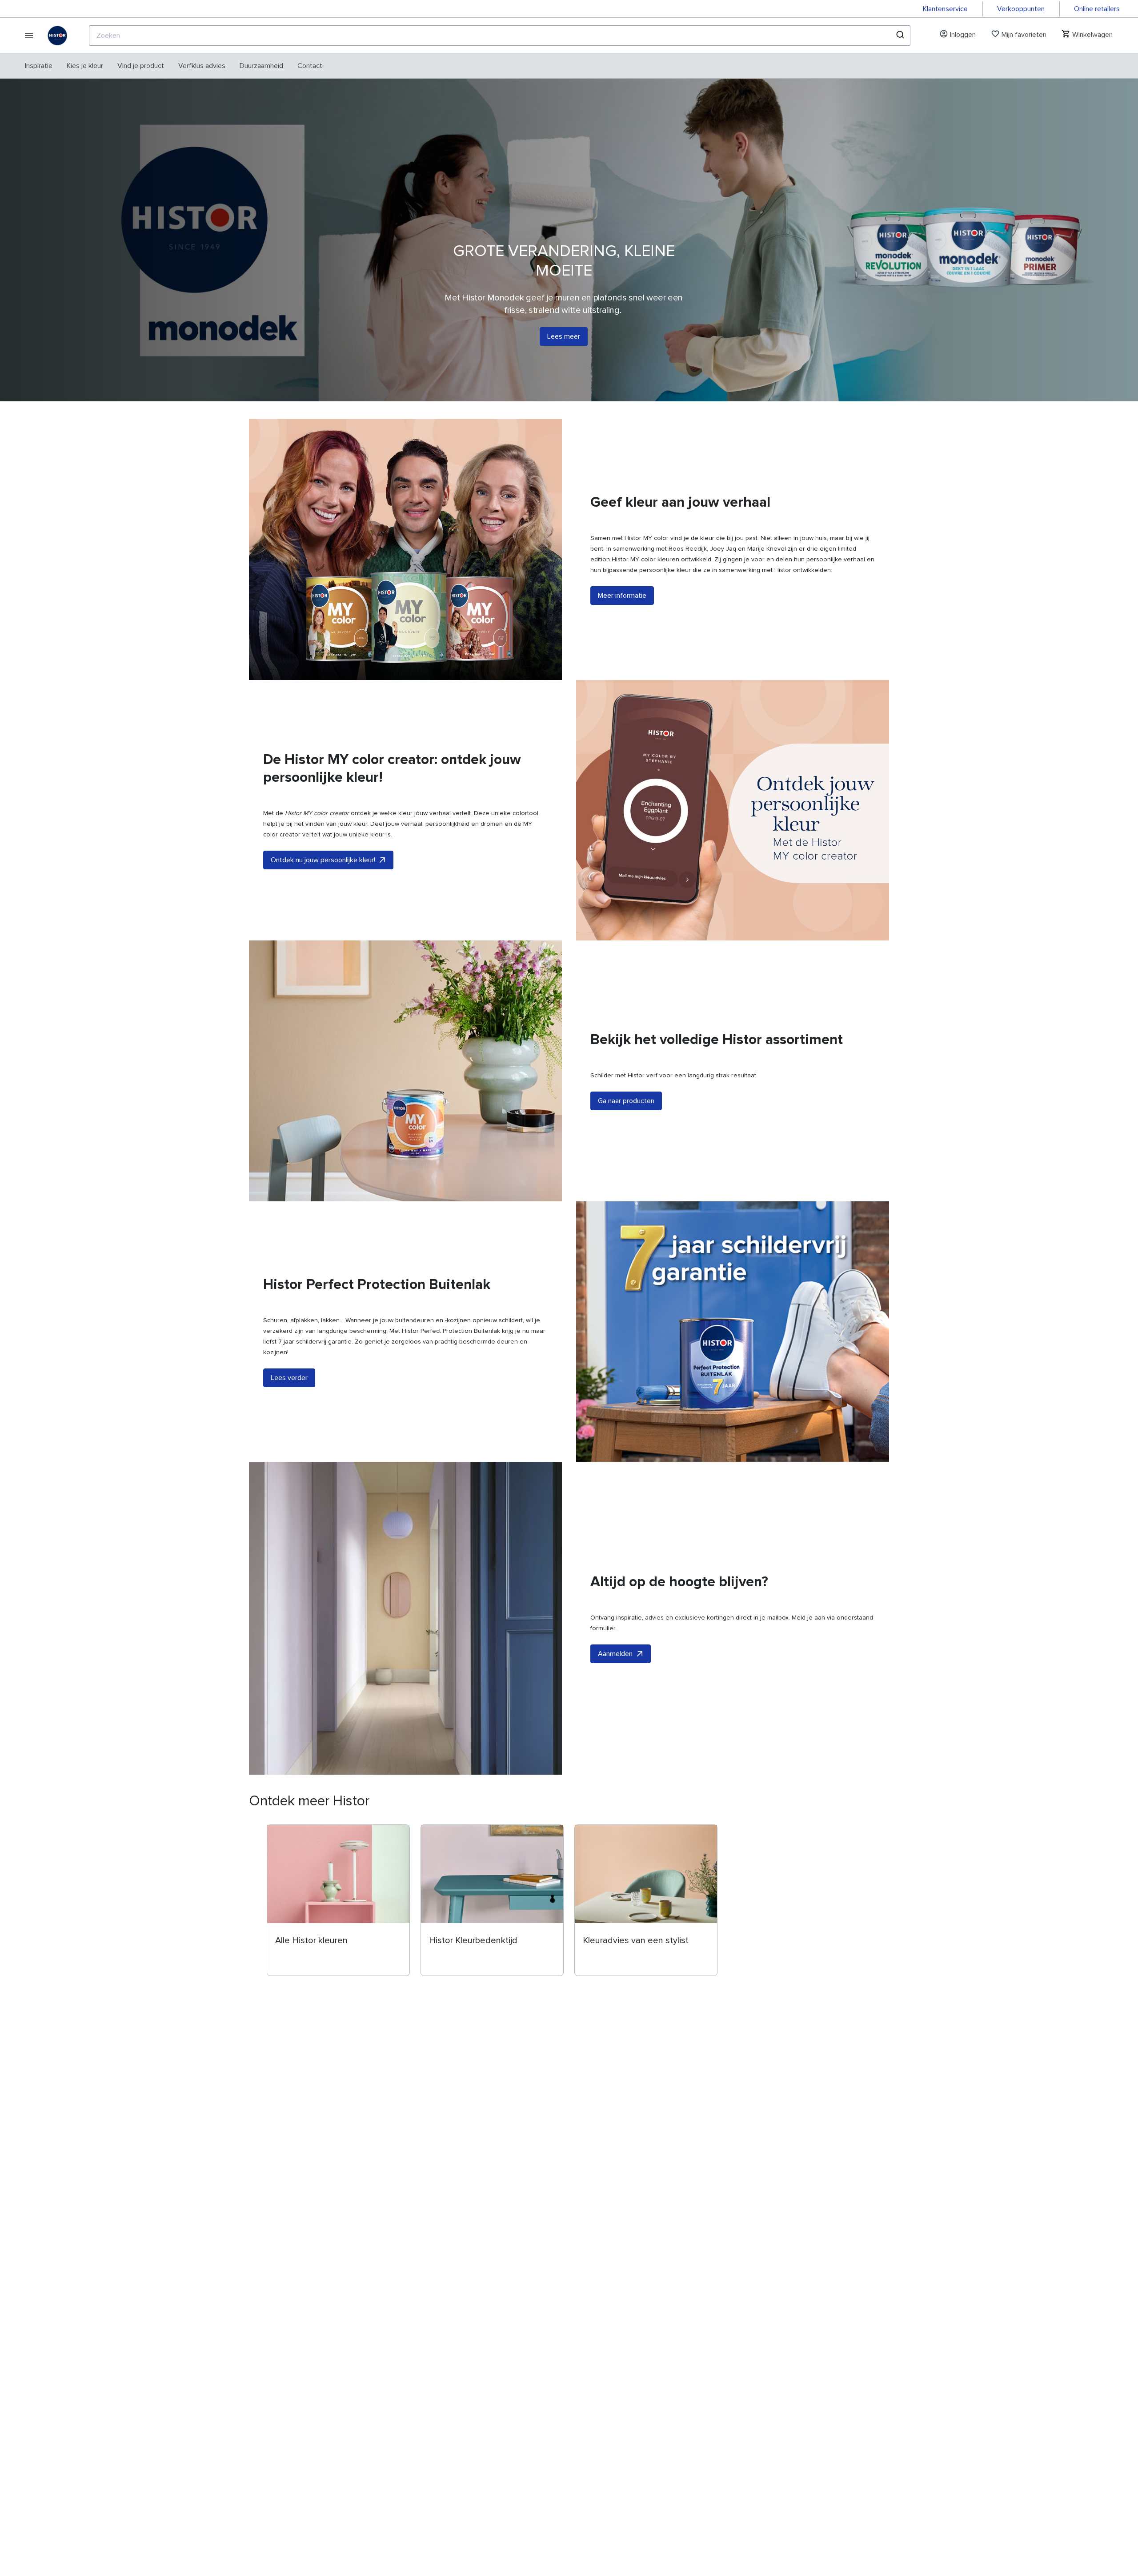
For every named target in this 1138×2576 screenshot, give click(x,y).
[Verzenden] (900, 36)
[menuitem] (39, 66)
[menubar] (174, 66)
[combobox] (500, 36)
